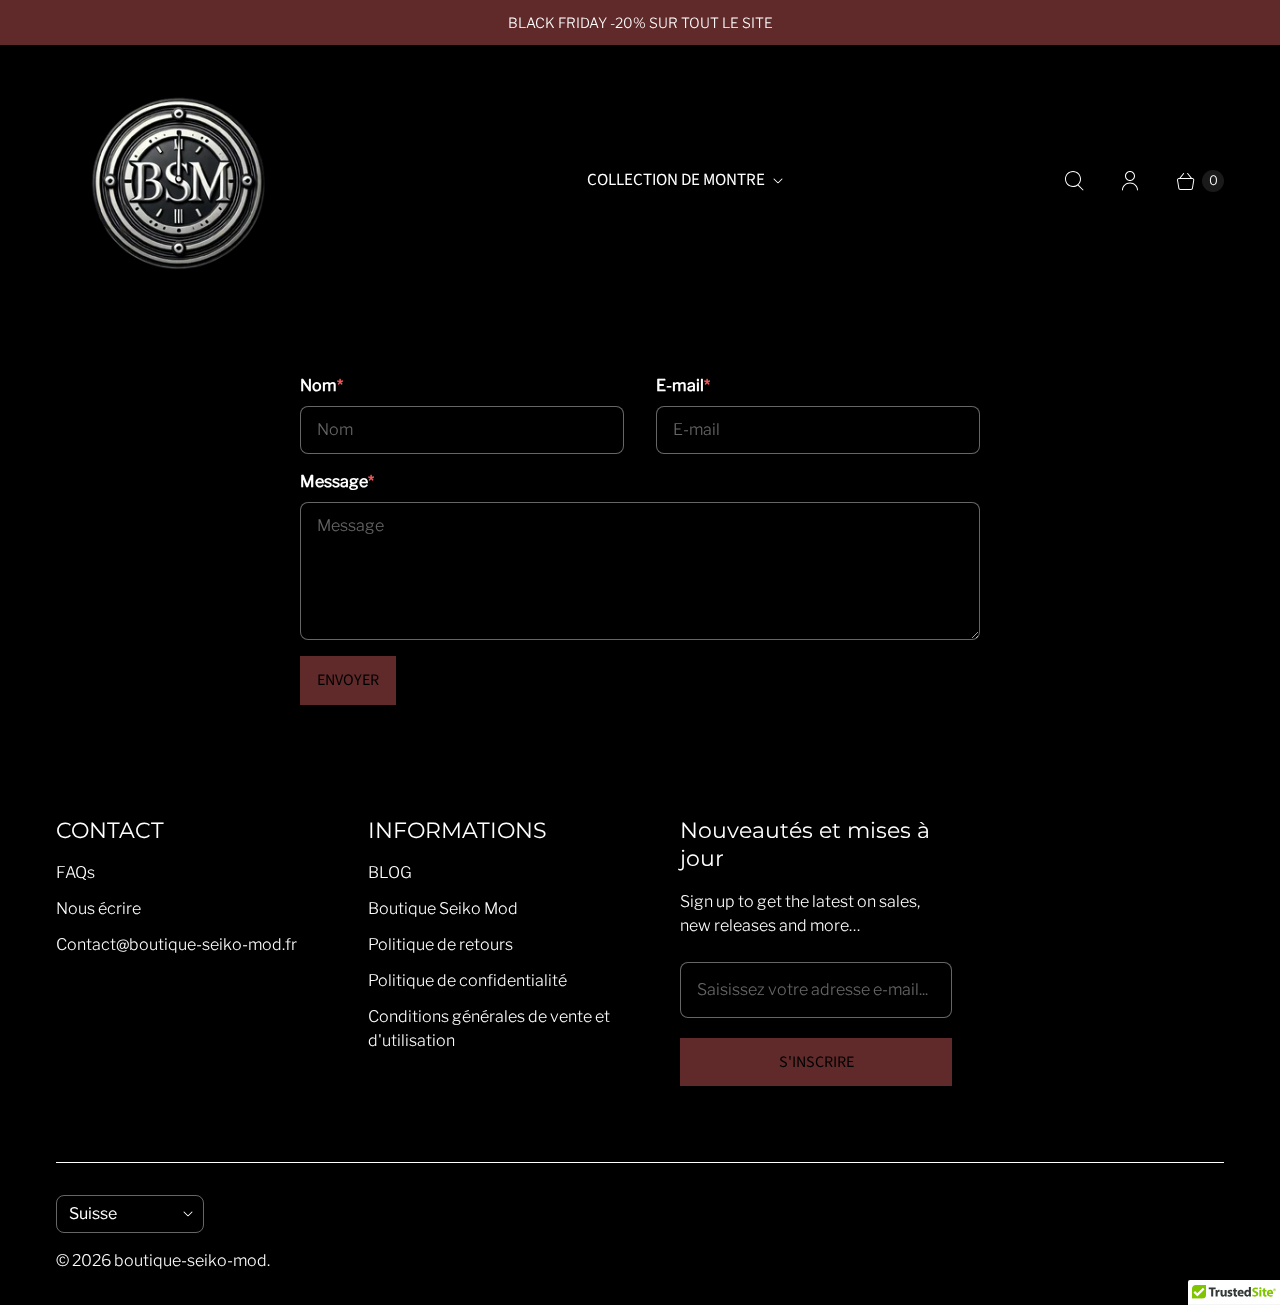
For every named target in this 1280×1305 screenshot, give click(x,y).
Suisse (122, 1213)
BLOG (390, 872)
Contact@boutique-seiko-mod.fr (176, 944)
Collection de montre (676, 180)
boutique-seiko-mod (190, 1260)
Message (337, 481)
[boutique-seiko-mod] (176, 181)
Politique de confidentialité (467, 980)
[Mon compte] (1130, 181)
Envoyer (348, 680)
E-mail (683, 385)
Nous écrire (98, 908)
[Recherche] (1074, 181)
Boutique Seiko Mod (443, 908)
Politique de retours (440, 944)
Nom (321, 385)
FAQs (75, 872)
